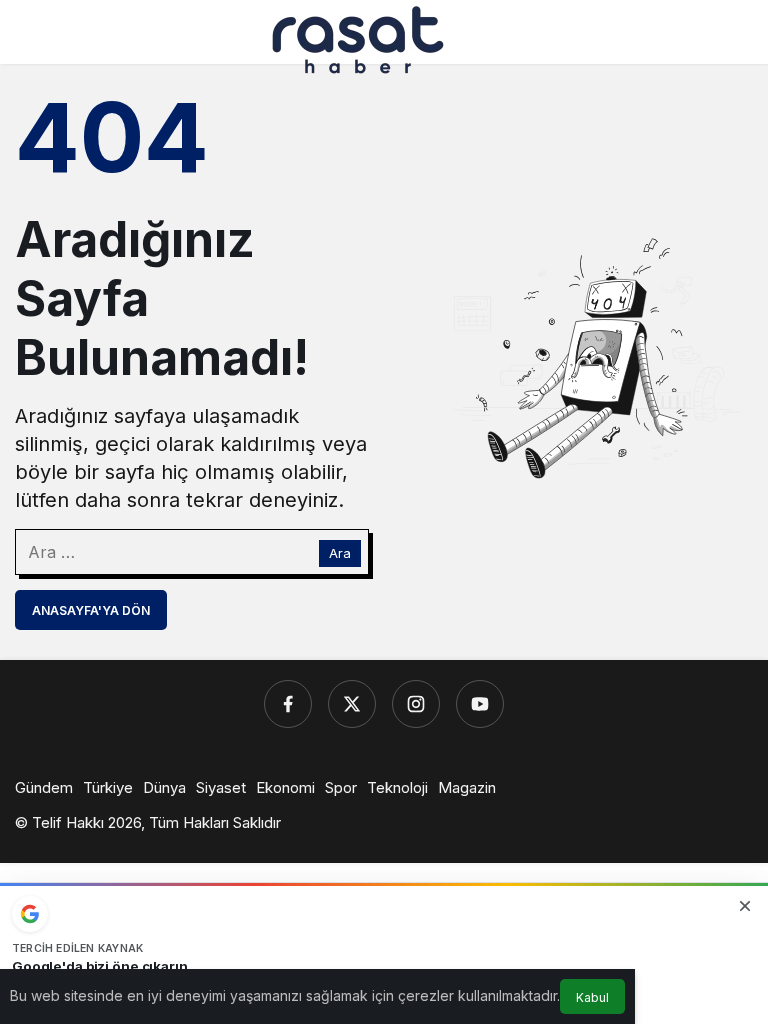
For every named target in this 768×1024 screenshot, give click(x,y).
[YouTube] (480, 704)
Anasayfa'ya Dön (91, 610)
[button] (695, 40)
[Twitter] (352, 704)
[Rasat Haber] (358, 38)
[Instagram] (416, 704)
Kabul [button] (592, 997)
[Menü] (31, 40)
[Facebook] (288, 704)
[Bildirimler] (737, 40)
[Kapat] (745, 906)
